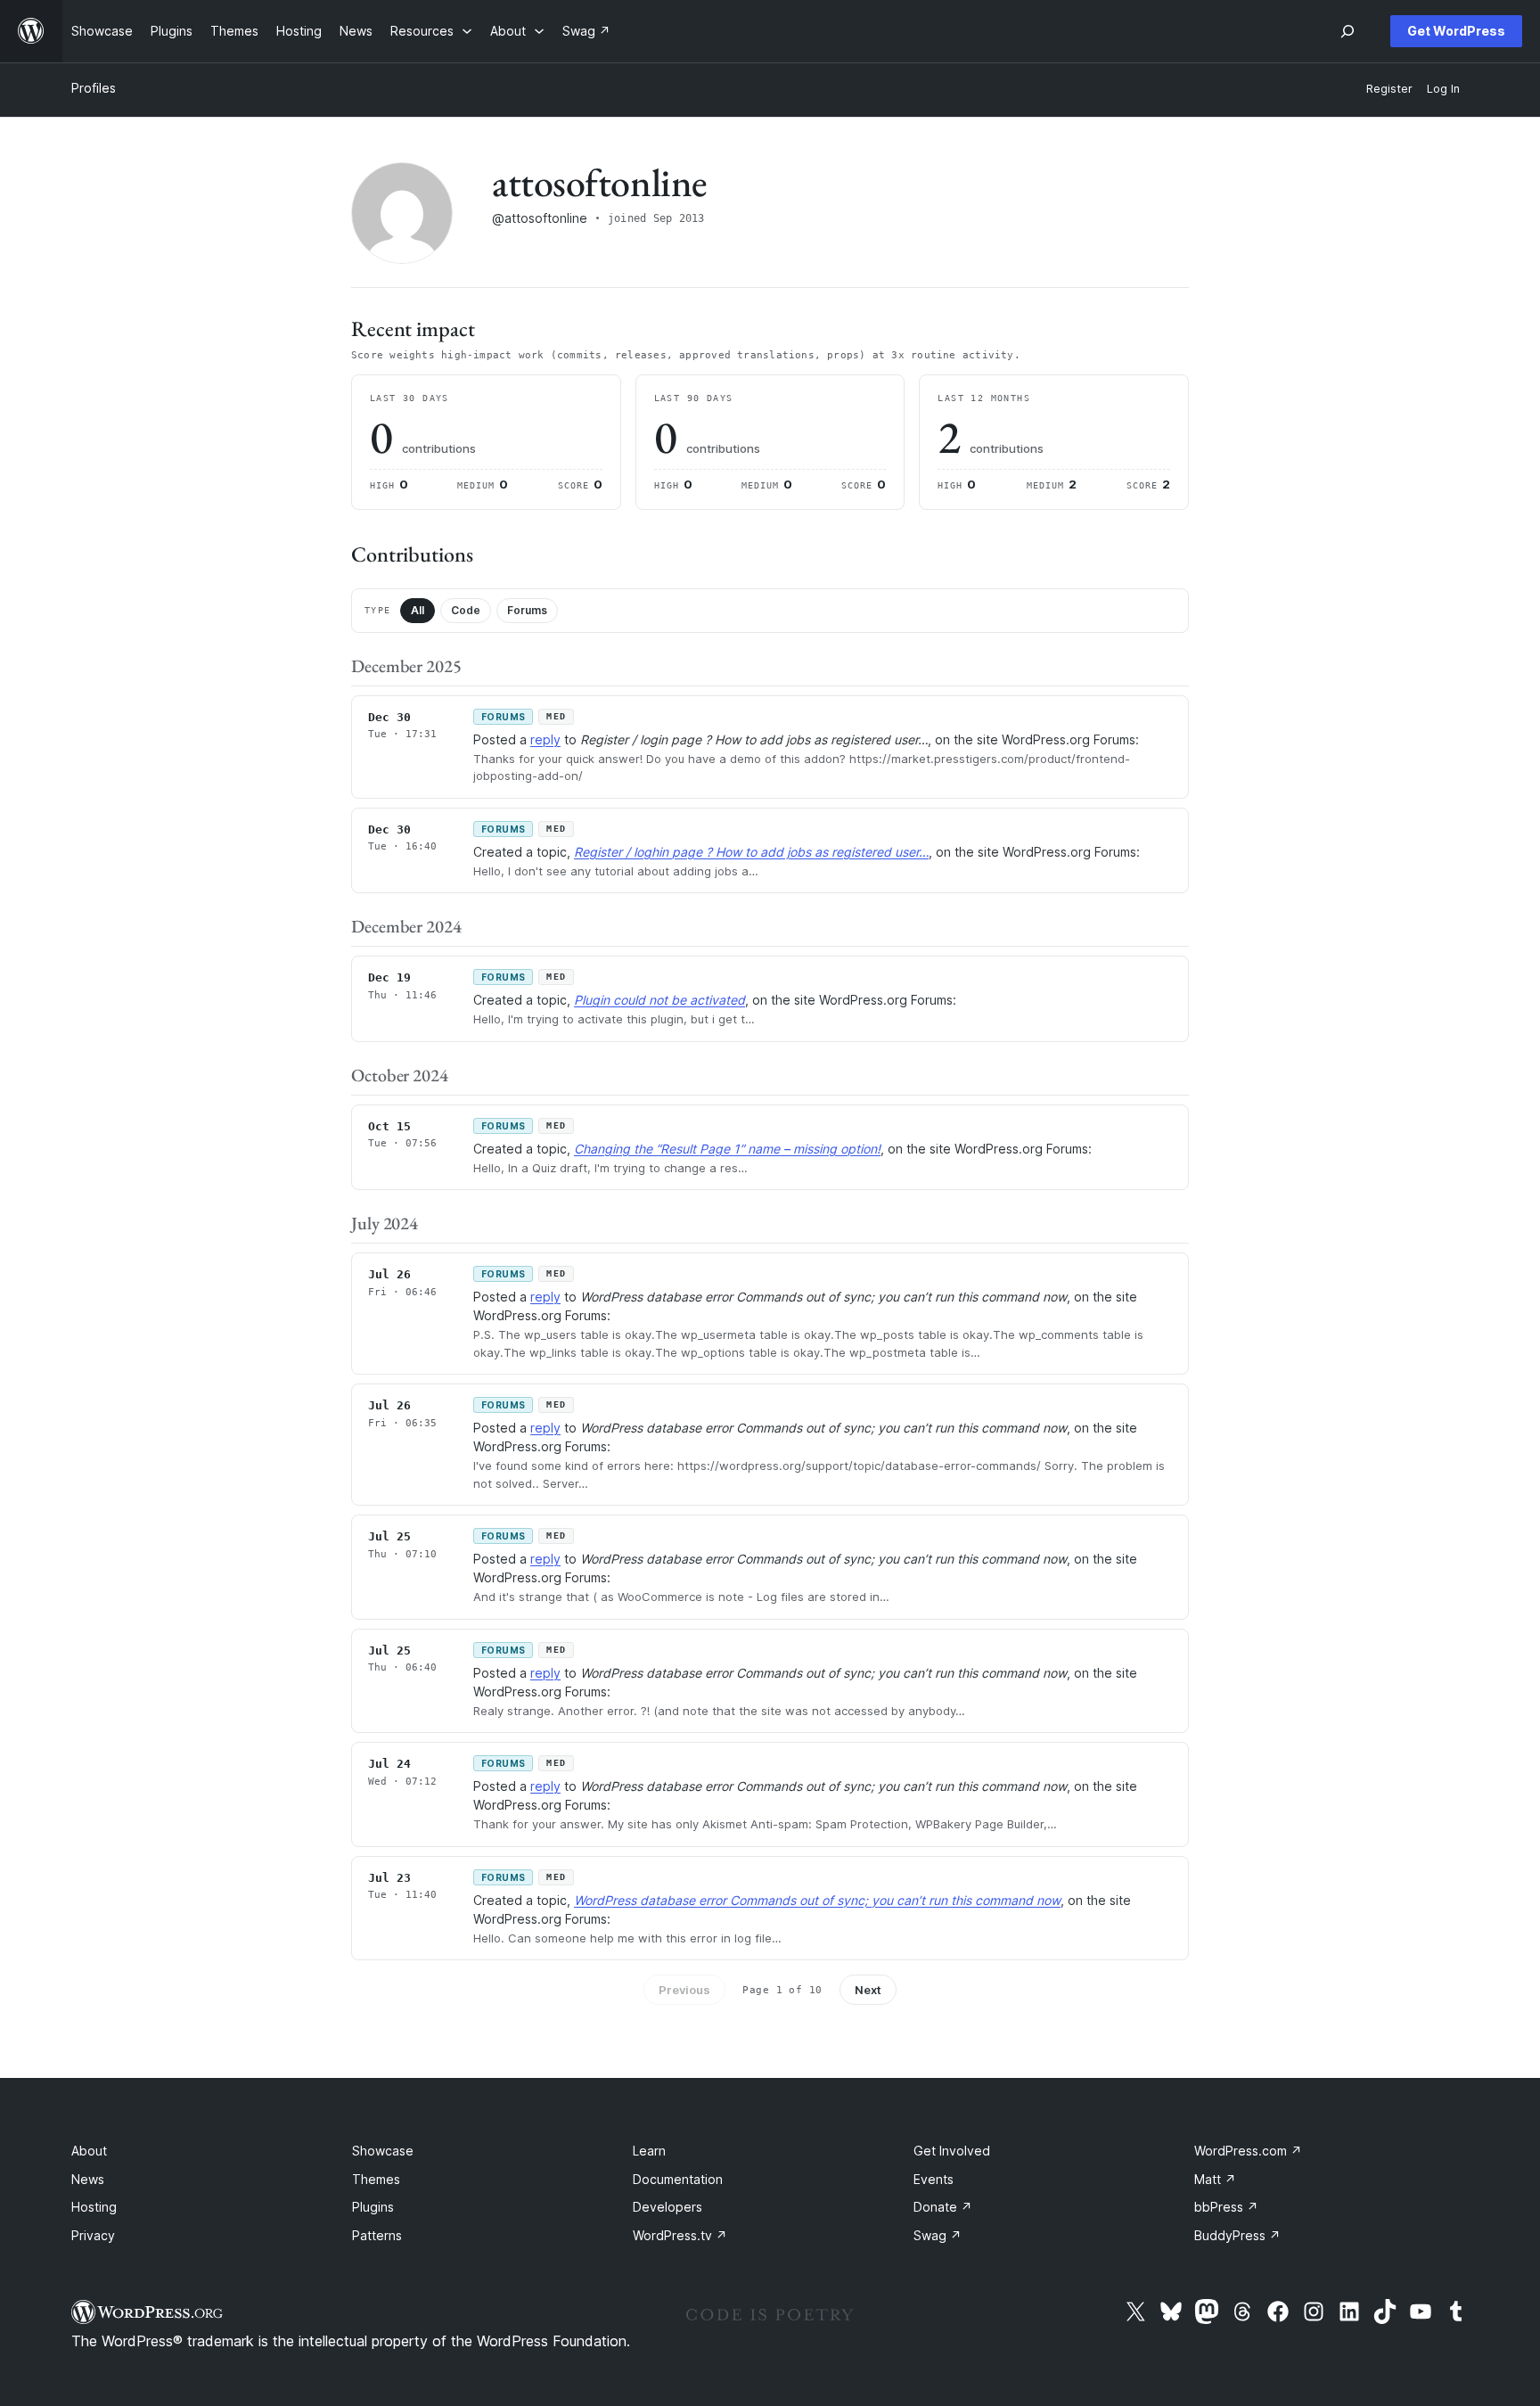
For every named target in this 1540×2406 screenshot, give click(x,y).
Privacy (93, 2235)
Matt (1215, 2179)
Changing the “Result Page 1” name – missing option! (727, 1149)
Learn (649, 2151)
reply (545, 739)
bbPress (1226, 2207)
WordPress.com (1248, 2151)
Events (934, 2179)
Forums (527, 610)
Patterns (377, 2235)
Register (1389, 89)
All (418, 610)
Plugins (373, 2207)
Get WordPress (1456, 31)
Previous (684, 1990)
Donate (943, 2207)
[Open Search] (1347, 31)
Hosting (94, 2207)
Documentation (678, 2179)
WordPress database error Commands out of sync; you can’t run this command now (817, 1900)
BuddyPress (1237, 2235)
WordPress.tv (680, 2235)
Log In (1443, 89)
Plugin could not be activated (659, 1000)
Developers (668, 2207)
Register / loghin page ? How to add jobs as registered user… (751, 852)
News (88, 2179)
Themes (376, 2179)
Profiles (94, 88)
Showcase (383, 2151)
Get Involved (952, 2151)
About (89, 2151)
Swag (938, 2235)
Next (868, 1990)
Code (466, 610)
